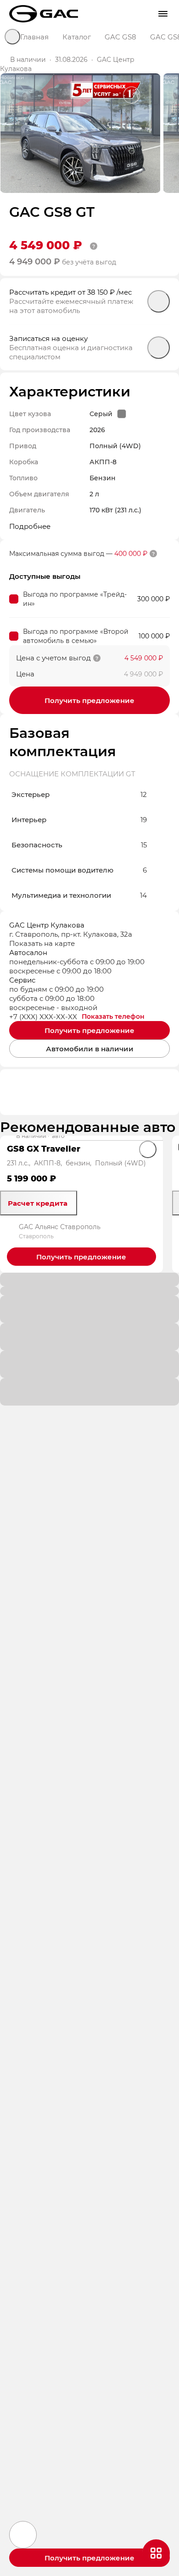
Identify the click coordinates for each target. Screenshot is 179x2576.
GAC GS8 (120, 37)
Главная (34, 37)
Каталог (77, 37)
